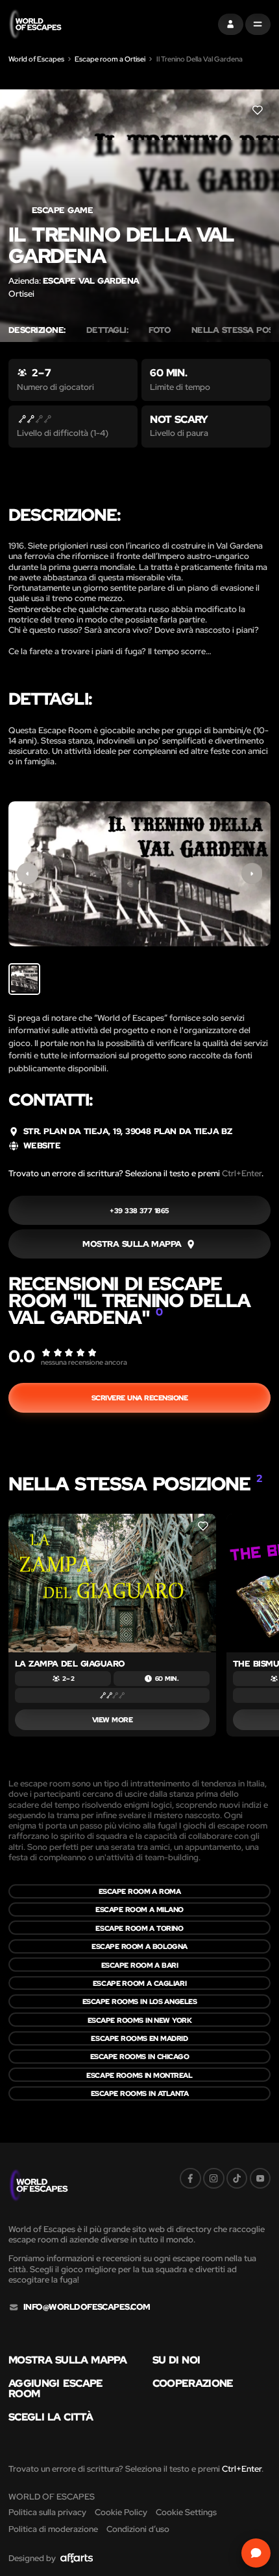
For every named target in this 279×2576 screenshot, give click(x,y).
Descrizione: (37, 330)
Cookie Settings (186, 2512)
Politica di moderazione (53, 2529)
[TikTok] (237, 2179)
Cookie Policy (121, 2512)
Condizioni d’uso (138, 2529)
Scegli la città (51, 2417)
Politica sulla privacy (47, 2512)
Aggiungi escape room (56, 2388)
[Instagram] (214, 2179)
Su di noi (176, 2360)
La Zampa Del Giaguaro (70, 1664)
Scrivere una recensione (140, 1397)
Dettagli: (107, 330)
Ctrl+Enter (242, 1173)
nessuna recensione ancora (84, 1362)
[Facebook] (190, 2179)
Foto (160, 330)
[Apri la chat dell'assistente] (256, 2553)
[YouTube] (261, 2179)
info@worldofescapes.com (87, 2307)
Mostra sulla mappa (67, 2360)
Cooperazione (193, 2383)
